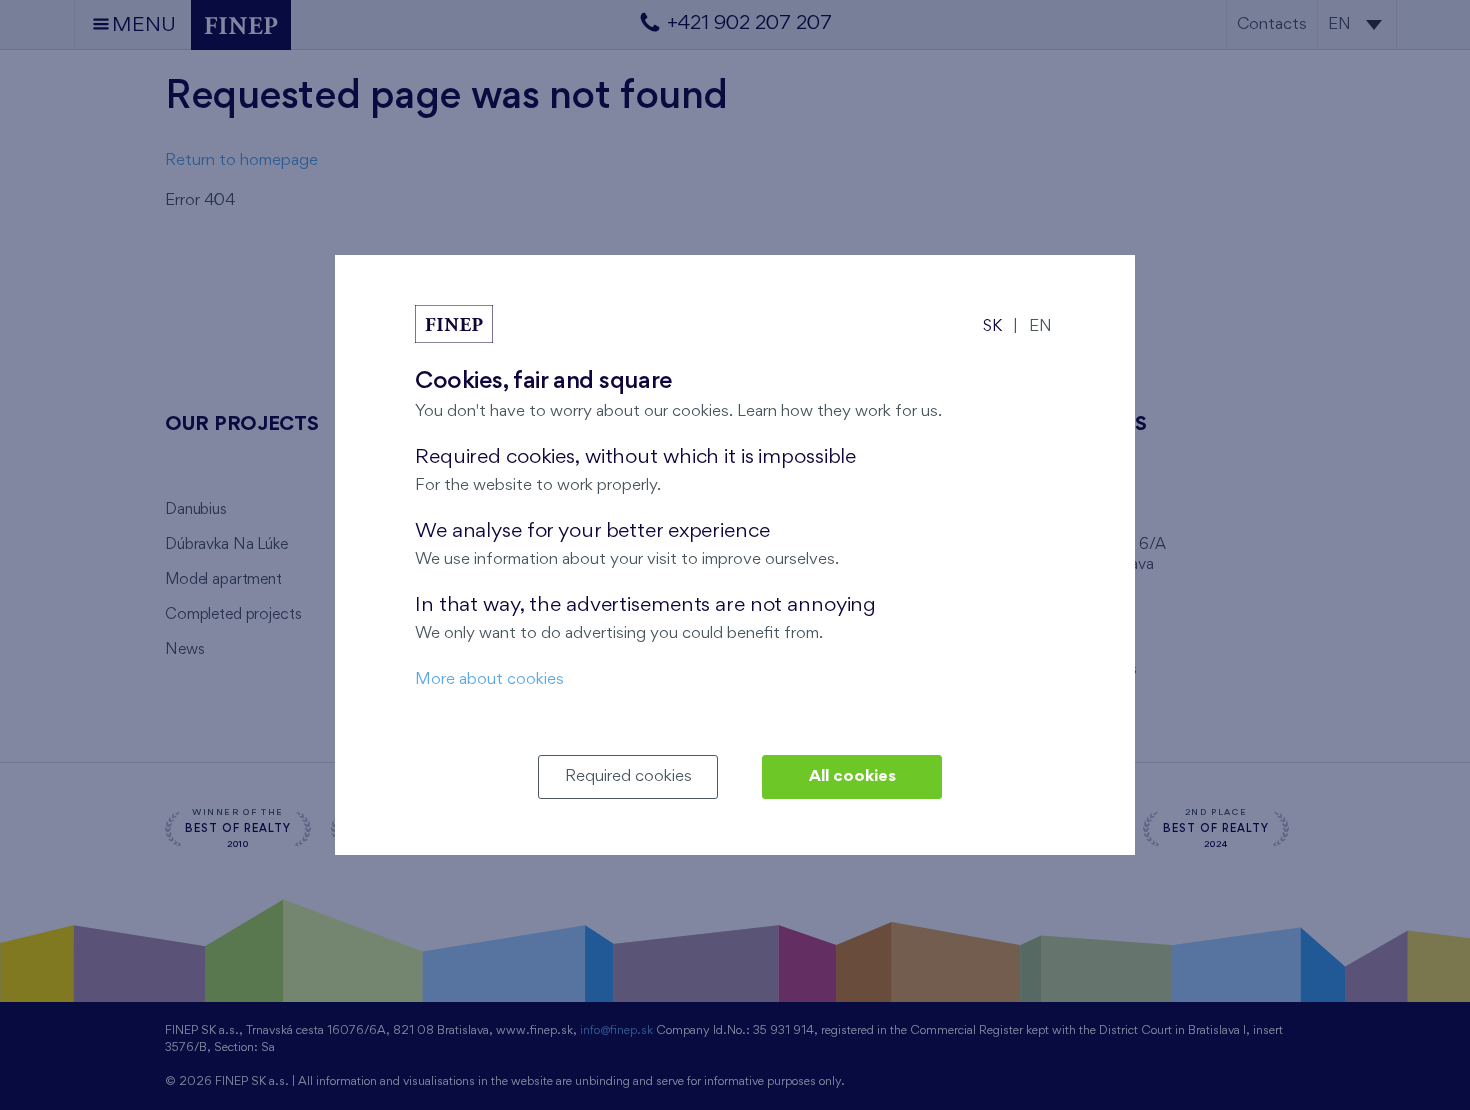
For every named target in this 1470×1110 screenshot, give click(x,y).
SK (992, 326)
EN (1040, 326)
